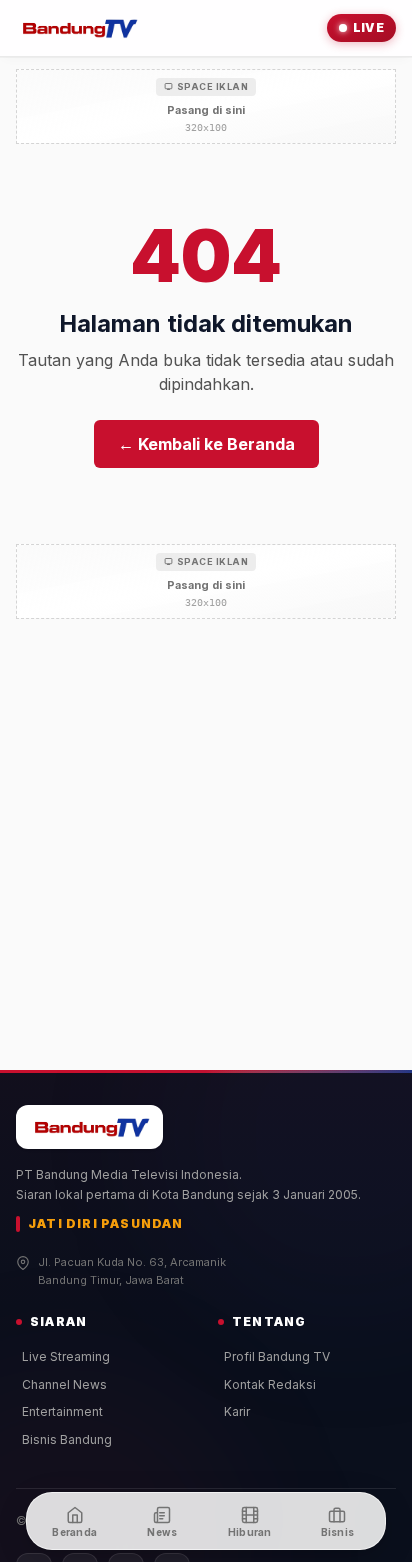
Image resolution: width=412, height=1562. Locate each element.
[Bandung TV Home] (77, 28)
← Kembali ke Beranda (206, 444)
